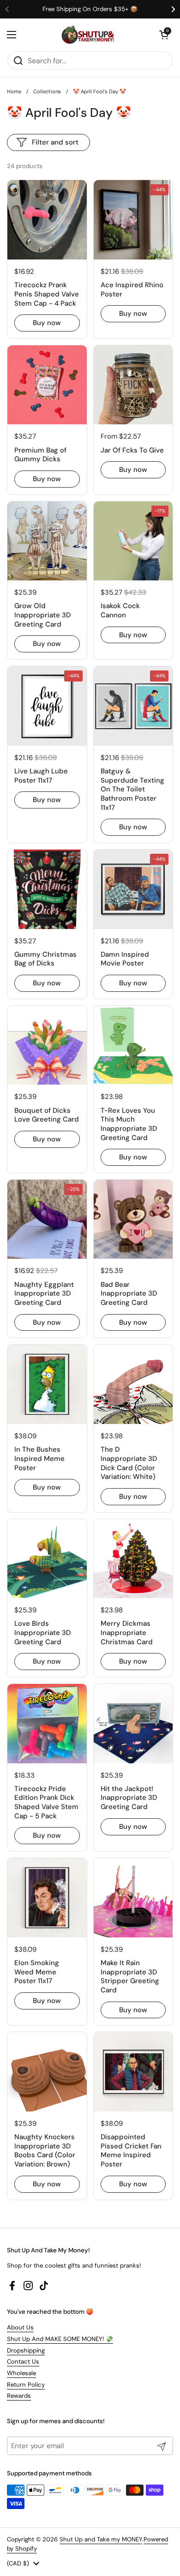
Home (14, 91)
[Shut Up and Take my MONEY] (88, 35)
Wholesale (21, 2373)
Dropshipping (26, 2350)
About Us (20, 2327)
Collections (47, 91)
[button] (164, 35)
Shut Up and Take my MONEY (101, 2539)
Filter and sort (55, 142)
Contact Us (23, 2362)
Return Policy (26, 2385)
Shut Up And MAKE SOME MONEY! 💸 (60, 2339)
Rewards (19, 2396)
